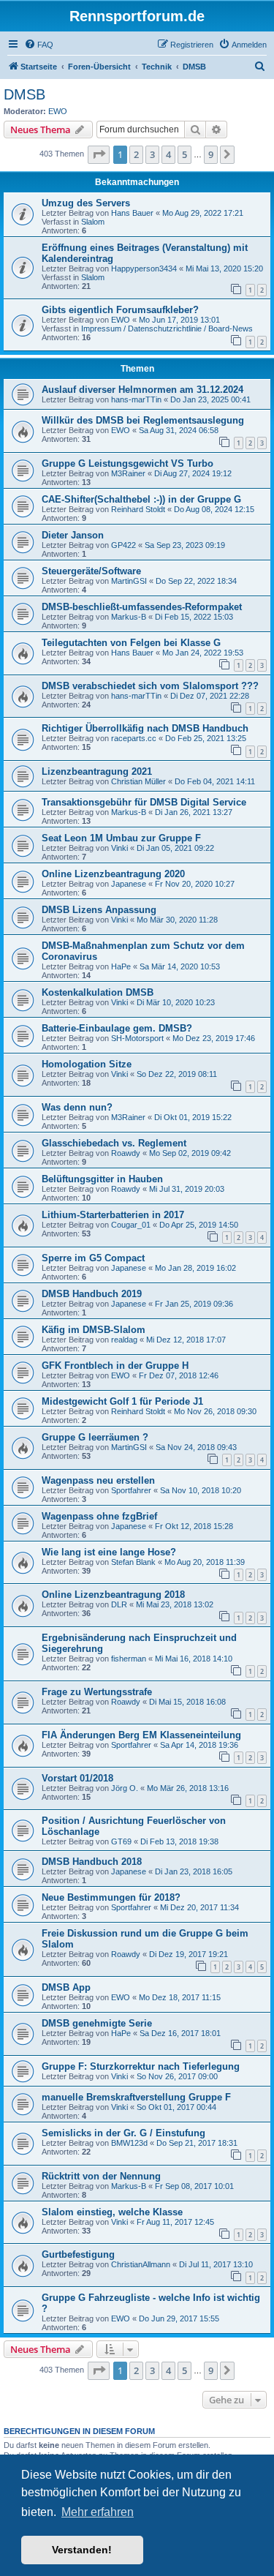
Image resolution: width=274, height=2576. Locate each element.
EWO (58, 111)
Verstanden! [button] (82, 2550)
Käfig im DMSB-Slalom (94, 1330)
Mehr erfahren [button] (98, 2512)
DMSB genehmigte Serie (97, 2023)
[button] (99, 154)
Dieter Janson (73, 535)
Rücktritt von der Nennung (101, 2176)
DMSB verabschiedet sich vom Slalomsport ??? (150, 686)
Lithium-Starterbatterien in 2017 (113, 1215)
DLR (119, 1604)
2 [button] (136, 154)
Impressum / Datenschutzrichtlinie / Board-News (167, 328)
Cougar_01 (131, 1225)
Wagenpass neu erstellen (98, 1480)
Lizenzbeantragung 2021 (97, 771)
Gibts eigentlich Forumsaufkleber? (120, 310)
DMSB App (66, 1987)
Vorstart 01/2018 (77, 1778)
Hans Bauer (132, 213)
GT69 (121, 1841)
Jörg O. (125, 1788)
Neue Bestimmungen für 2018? (111, 1897)
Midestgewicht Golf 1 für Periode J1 (122, 1401)
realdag (124, 1340)
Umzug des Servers (86, 203)
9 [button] (211, 154)
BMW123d (129, 2143)
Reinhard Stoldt (138, 509)
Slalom (93, 222)
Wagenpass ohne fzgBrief (99, 1516)
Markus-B (129, 617)
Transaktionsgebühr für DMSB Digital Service (144, 802)
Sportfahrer (131, 1490)
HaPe (121, 966)
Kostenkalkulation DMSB (98, 992)
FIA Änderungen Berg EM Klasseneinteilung (141, 1735)
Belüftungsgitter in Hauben (102, 1179)
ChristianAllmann (141, 2264)
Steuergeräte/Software (91, 571)
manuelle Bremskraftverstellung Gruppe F (136, 2097)
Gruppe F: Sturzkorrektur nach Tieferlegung (141, 2066)
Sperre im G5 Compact (93, 1258)
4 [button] (168, 154)
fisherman (129, 1659)
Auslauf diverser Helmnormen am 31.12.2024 (142, 390)
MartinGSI (129, 581)
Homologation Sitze (87, 1064)
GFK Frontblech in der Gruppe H (115, 1366)
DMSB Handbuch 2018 (92, 1862)
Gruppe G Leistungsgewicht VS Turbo (128, 463)
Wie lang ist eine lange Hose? (109, 1552)
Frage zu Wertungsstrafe (97, 1692)
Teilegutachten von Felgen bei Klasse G (131, 643)
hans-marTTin (136, 399)
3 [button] (152, 154)
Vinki (119, 848)
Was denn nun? (77, 1107)
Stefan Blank (133, 1562)
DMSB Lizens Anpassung (99, 910)
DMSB (24, 94)
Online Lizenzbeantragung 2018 (113, 1595)
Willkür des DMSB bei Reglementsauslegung (143, 420)
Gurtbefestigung (78, 2254)
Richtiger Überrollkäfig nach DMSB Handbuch (145, 728)
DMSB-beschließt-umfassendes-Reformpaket (142, 607)
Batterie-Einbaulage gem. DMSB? (117, 1028)
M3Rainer (128, 473)
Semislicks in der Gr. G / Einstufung (123, 2133)
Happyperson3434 (144, 269)
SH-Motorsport (137, 1038)
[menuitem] (39, 45)
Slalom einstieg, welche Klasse (112, 2212)
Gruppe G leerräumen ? (95, 1437)
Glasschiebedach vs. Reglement (114, 1143)
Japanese (129, 884)
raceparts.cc (134, 738)
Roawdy (126, 1153)
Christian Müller (138, 781)
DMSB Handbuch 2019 (92, 1294)
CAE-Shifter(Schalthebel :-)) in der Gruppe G (141, 499)
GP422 (123, 545)
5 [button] (184, 154)
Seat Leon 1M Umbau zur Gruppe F (121, 838)
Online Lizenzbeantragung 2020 (113, 874)
